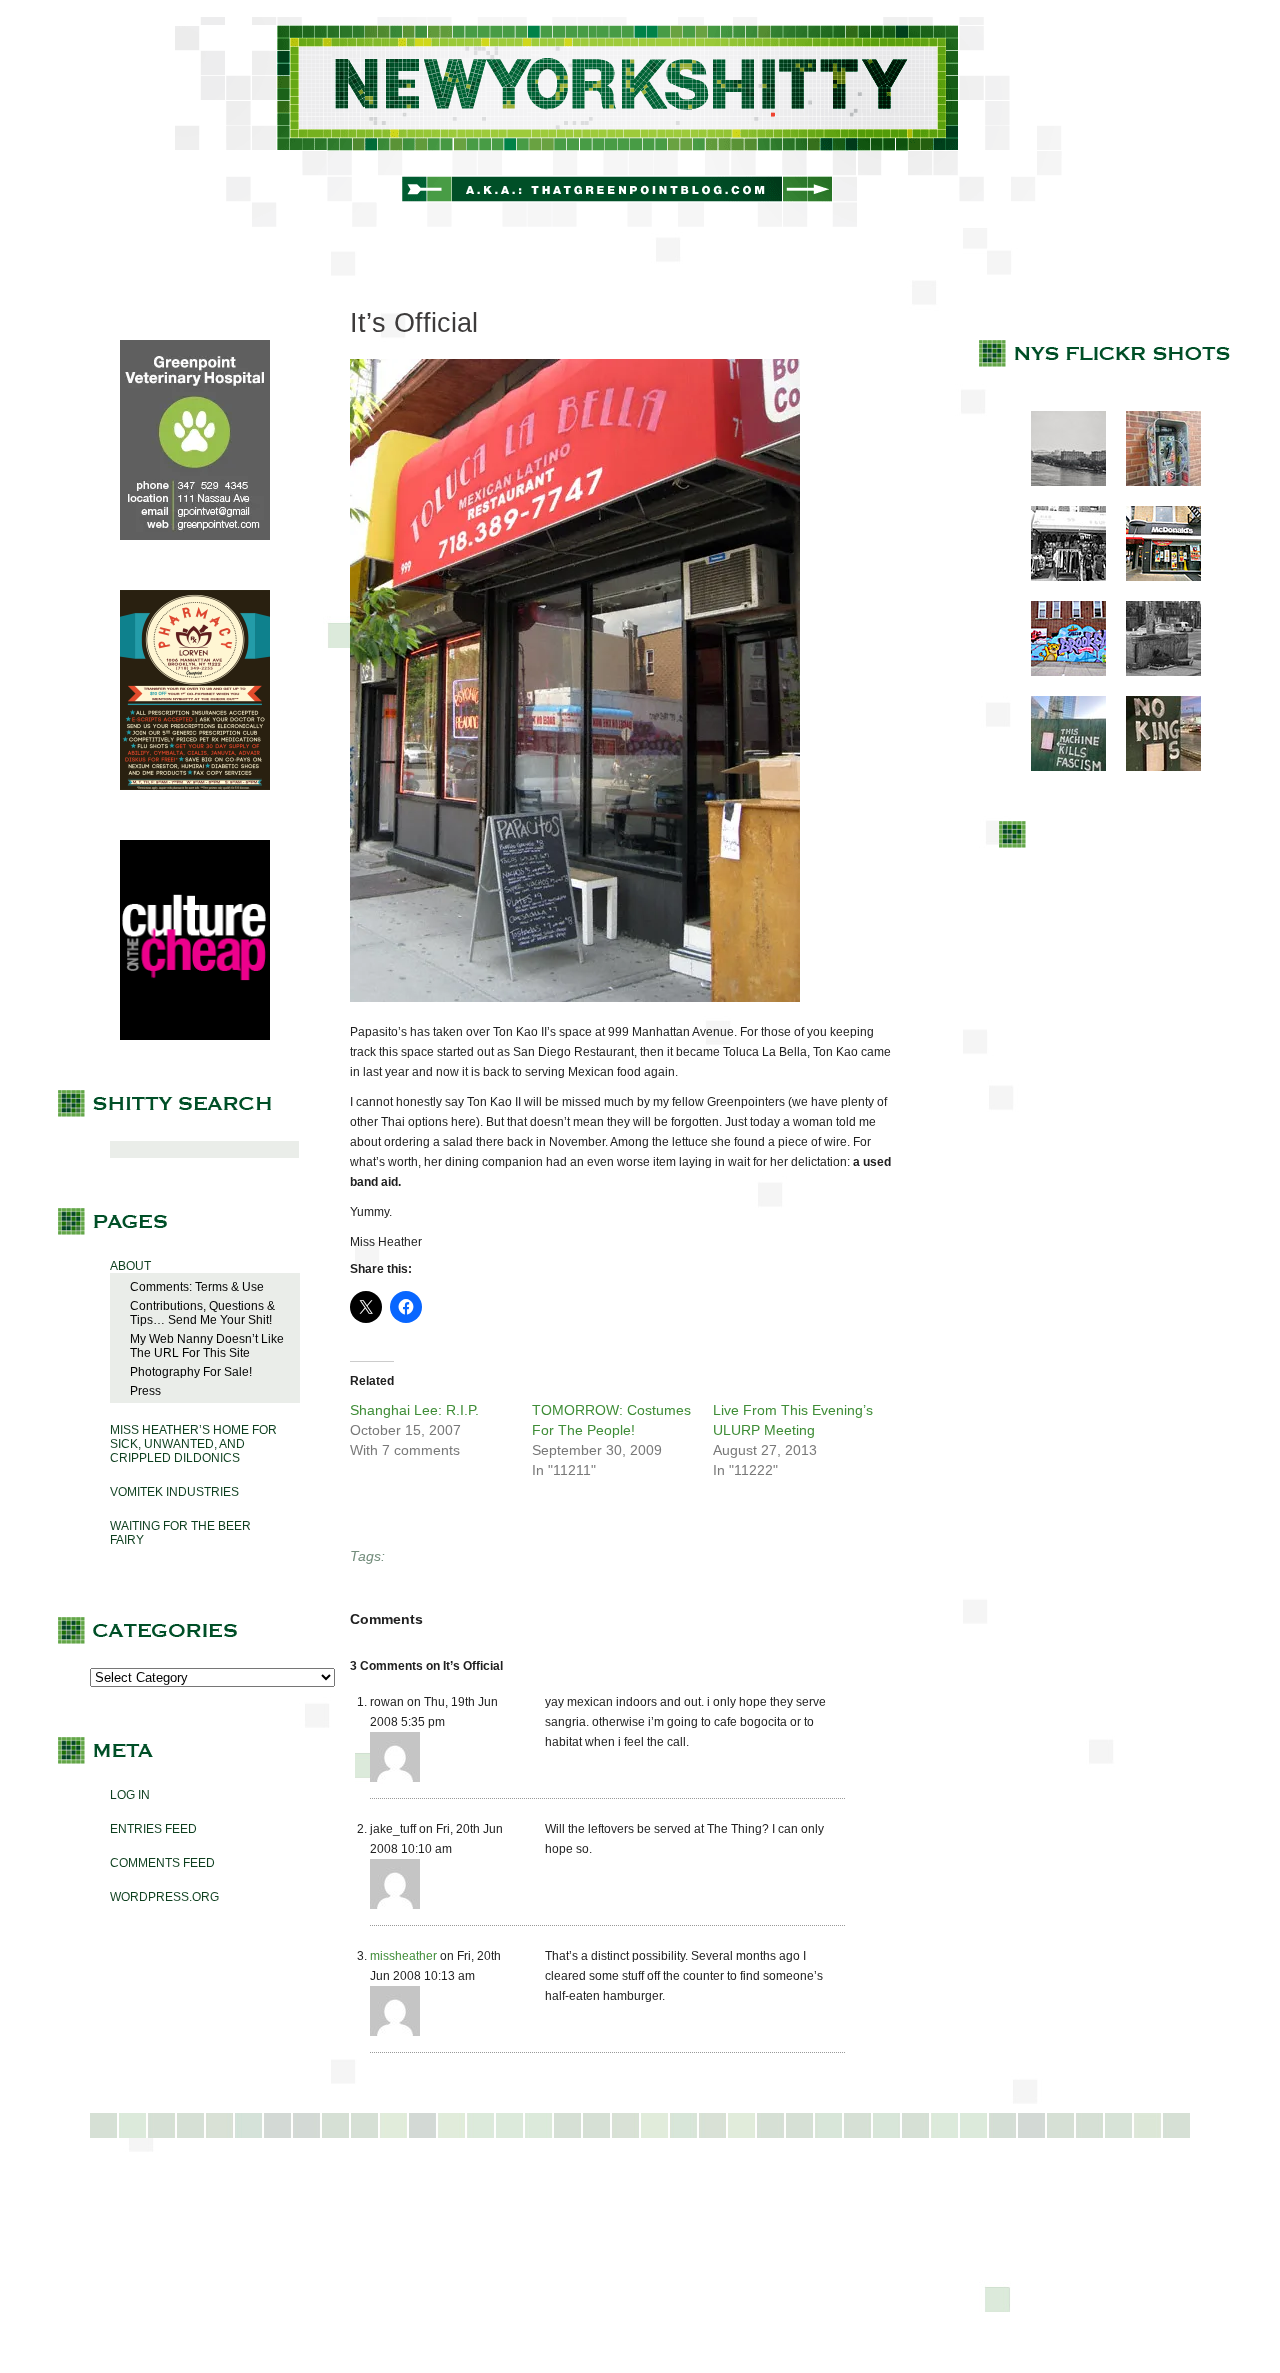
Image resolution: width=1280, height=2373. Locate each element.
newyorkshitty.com (640, 122)
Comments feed (162, 1863)
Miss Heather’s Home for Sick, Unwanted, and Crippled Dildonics (193, 1444)
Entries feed (153, 1829)
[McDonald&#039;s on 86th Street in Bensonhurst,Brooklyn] (1153, 577)
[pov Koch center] (1058, 482)
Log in (130, 1795)
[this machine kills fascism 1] (1058, 767)
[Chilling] (1153, 672)
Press (145, 1391)
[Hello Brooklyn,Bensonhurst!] (1058, 672)
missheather (403, 1956)
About (130, 1266)
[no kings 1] (1153, 767)
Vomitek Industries (174, 1492)
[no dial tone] (1153, 482)
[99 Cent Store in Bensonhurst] (1058, 577)
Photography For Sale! (191, 1372)
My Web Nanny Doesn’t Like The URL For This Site (207, 1346)
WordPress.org (164, 1897)
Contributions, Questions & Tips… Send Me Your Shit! (202, 1313)
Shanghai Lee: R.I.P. (414, 1410)
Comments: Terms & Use (197, 1287)
